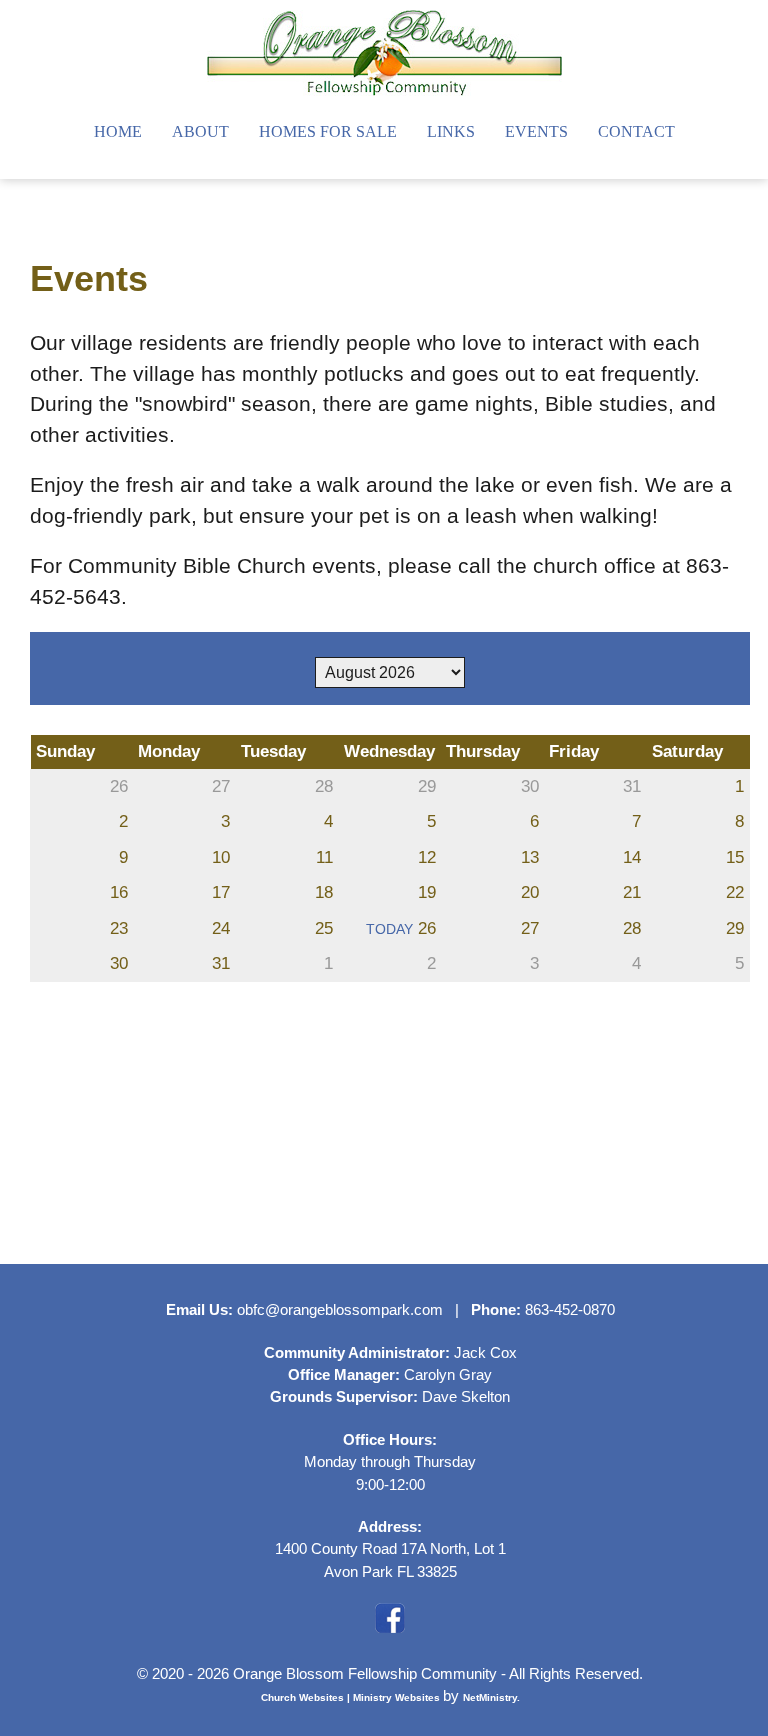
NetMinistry (490, 1697)
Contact (636, 131)
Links (451, 131)
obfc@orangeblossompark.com (340, 1309)
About (200, 131)
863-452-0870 (570, 1309)
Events (536, 131)
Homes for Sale (328, 131)
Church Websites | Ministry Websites (352, 1697)
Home (118, 131)
